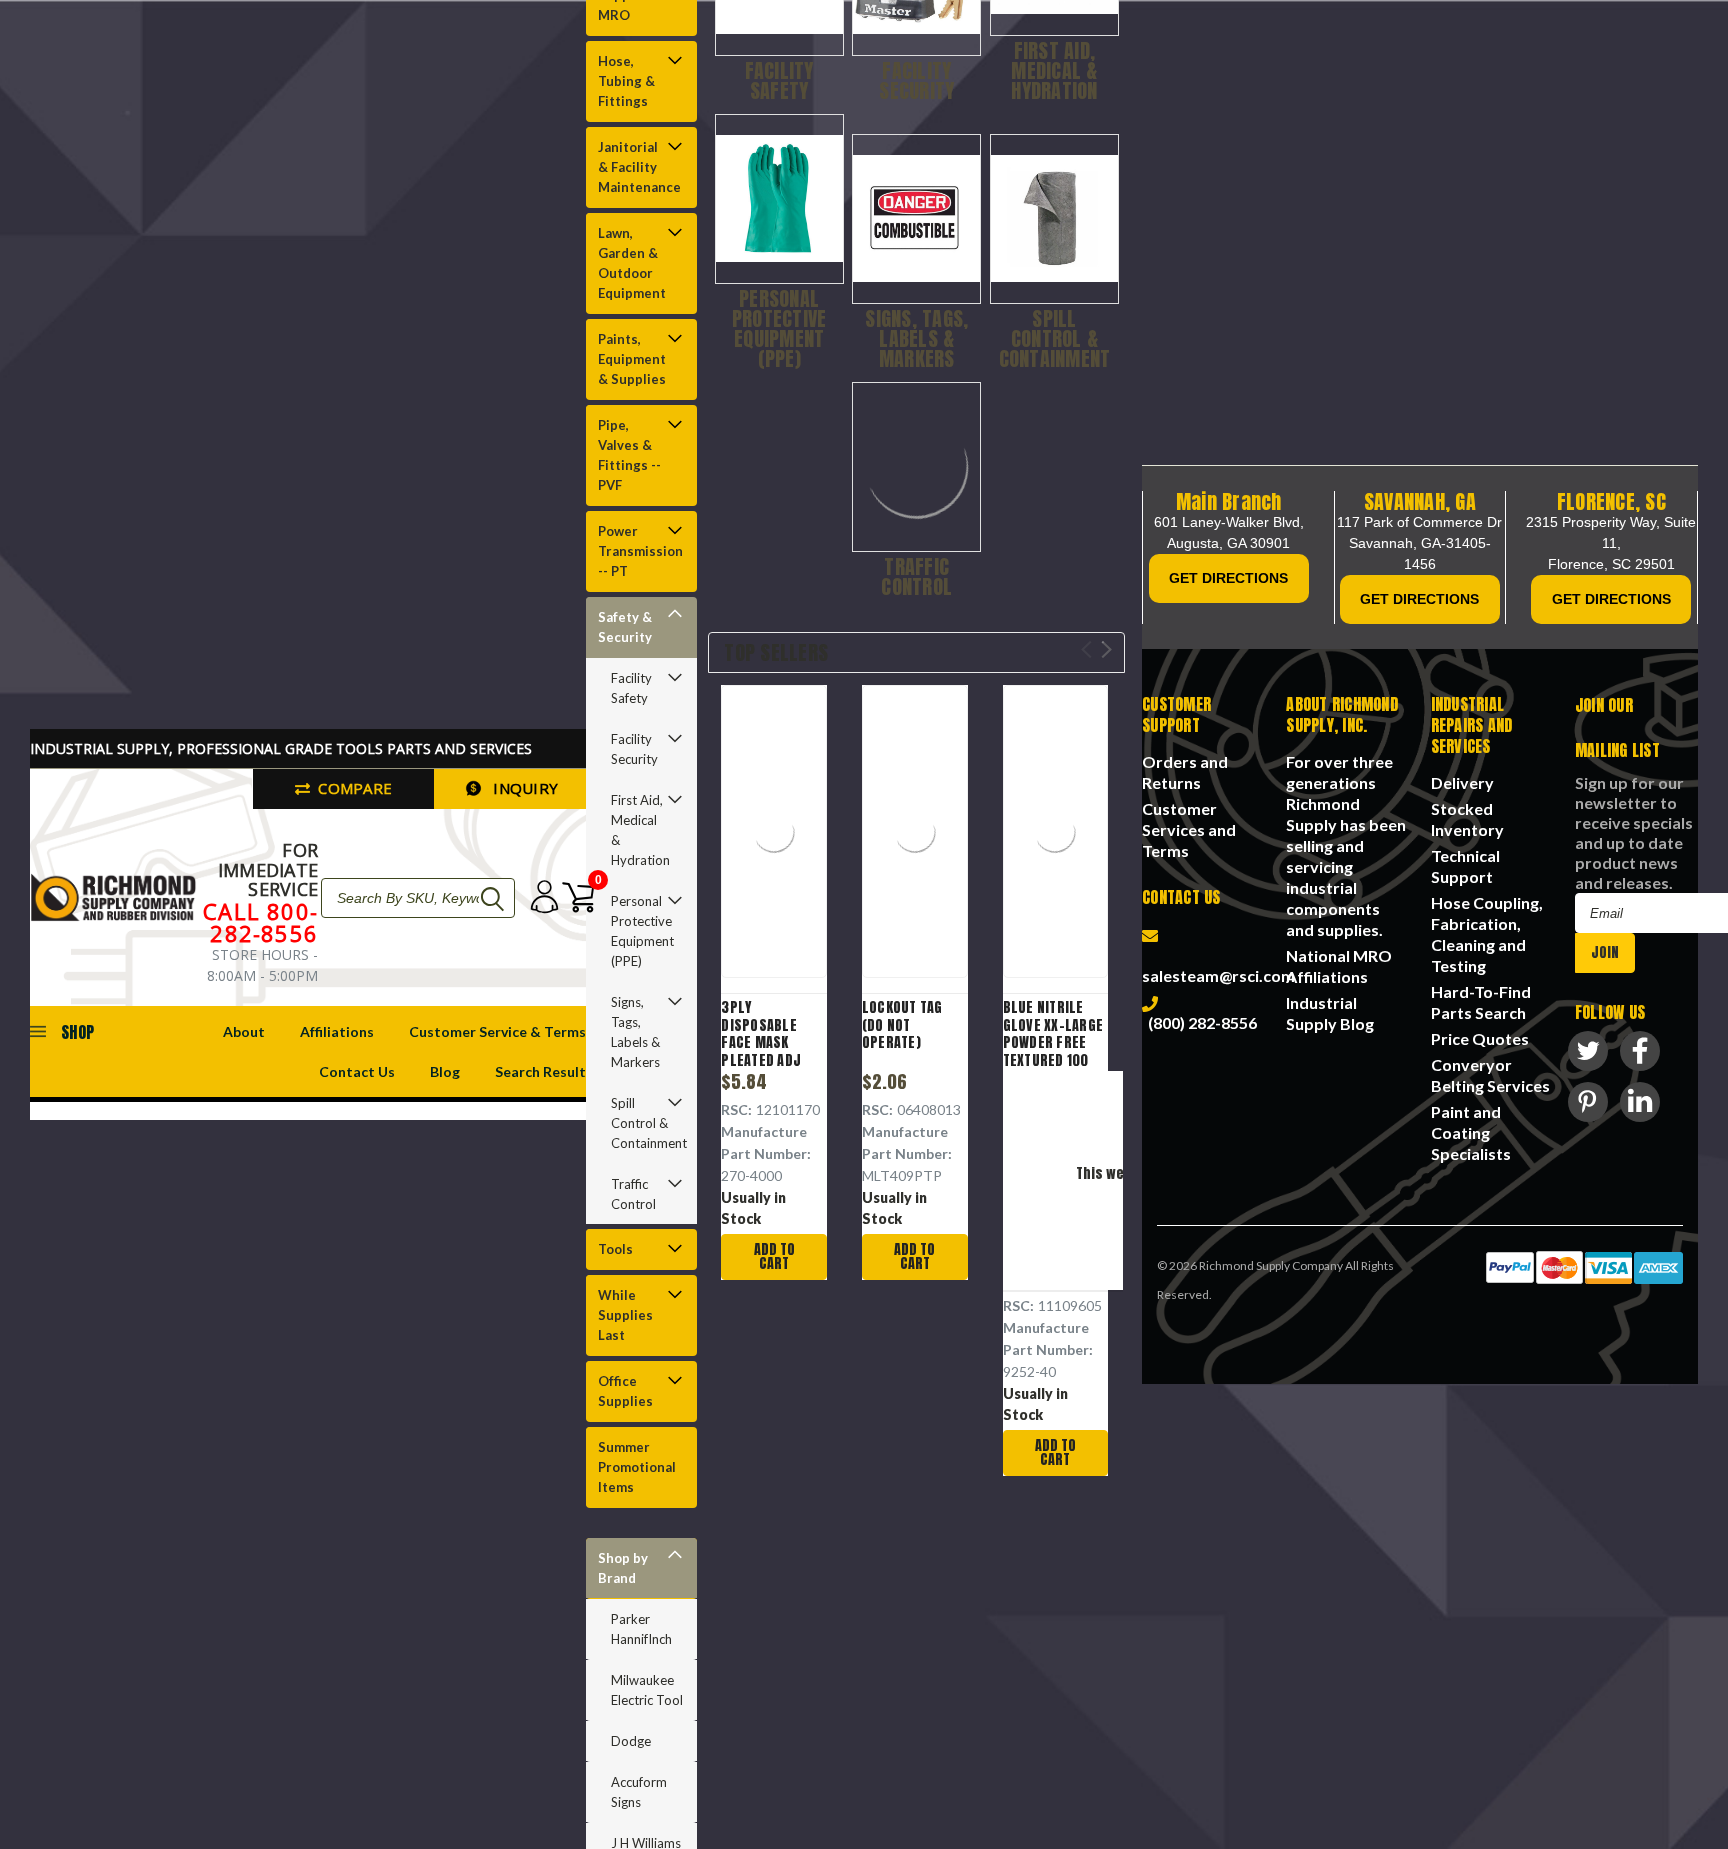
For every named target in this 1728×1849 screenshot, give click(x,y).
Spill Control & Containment (646, 1123)
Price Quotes (1480, 1038)
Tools (615, 1249)
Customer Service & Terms (497, 1031)
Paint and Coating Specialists (1471, 1132)
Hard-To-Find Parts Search (1481, 1002)
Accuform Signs (639, 1792)
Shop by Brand (623, 1568)
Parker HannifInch (641, 1629)
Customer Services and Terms (1189, 829)
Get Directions (1228, 578)
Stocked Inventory (1467, 819)
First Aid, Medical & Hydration (640, 830)
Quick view (774, 834)
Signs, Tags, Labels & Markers (635, 1032)
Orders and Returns (1185, 772)
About (244, 1031)
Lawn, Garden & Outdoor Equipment (632, 263)
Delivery (1462, 782)
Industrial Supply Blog (1330, 1013)
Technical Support (1465, 866)
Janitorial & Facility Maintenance (639, 167)
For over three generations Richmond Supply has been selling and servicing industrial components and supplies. (1346, 845)
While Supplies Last (625, 1315)
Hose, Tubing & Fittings (626, 81)
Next (1106, 649)
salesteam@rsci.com (1218, 965)
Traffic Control (633, 1194)
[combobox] (418, 898)
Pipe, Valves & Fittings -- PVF (629, 455)
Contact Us (357, 1071)
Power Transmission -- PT (639, 551)
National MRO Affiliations (1339, 966)
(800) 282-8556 (1199, 1022)
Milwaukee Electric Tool (647, 1690)
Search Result (540, 1071)
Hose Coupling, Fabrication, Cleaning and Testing (1487, 934)
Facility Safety (631, 688)
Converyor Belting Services (1490, 1075)
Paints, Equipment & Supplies (632, 359)
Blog (445, 1071)
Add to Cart (774, 1256)
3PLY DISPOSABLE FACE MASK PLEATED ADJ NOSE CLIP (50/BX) (761, 1051)
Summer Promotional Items (637, 1467)
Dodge (631, 1741)
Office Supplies (625, 1391)
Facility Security (634, 749)
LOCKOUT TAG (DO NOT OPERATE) (902, 1025)
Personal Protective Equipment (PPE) (642, 931)
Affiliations (337, 1031)
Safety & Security (625, 627)
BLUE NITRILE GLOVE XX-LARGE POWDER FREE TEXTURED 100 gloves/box (1053, 1043)
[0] (573, 897)
